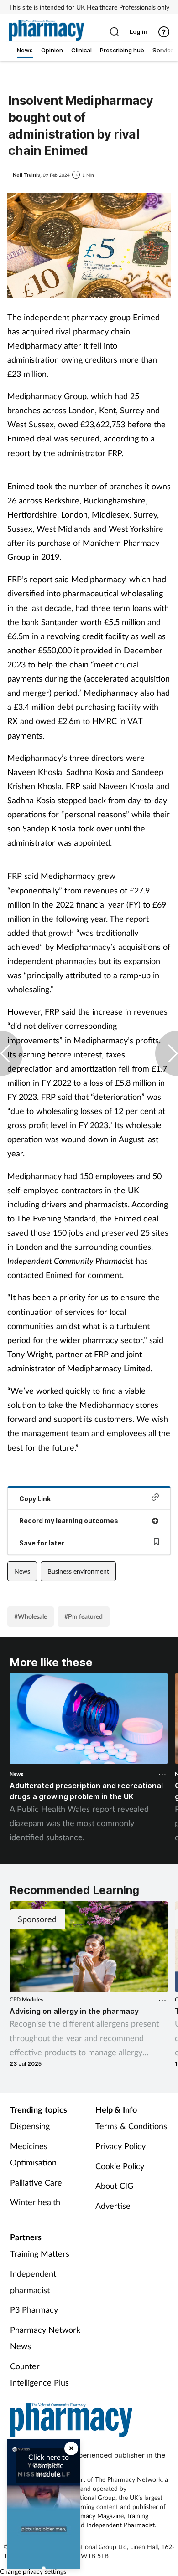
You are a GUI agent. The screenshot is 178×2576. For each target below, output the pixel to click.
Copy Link (35, 1499)
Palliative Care (36, 2182)
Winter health (35, 2202)
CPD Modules (26, 1999)
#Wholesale (31, 1616)
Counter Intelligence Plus (39, 2374)
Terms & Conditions (131, 2126)
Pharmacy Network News (45, 2338)
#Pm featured (84, 1616)
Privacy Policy (120, 2146)
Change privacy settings (33, 2571)
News (22, 1571)
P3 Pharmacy (34, 2309)
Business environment (78, 1571)
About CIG (114, 2186)
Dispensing (30, 2126)
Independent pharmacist (33, 2282)
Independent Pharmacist (120, 2525)
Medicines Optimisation (33, 2154)
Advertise (113, 2206)
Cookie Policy (120, 2166)
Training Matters (40, 2253)
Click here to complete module (49, 2465)
